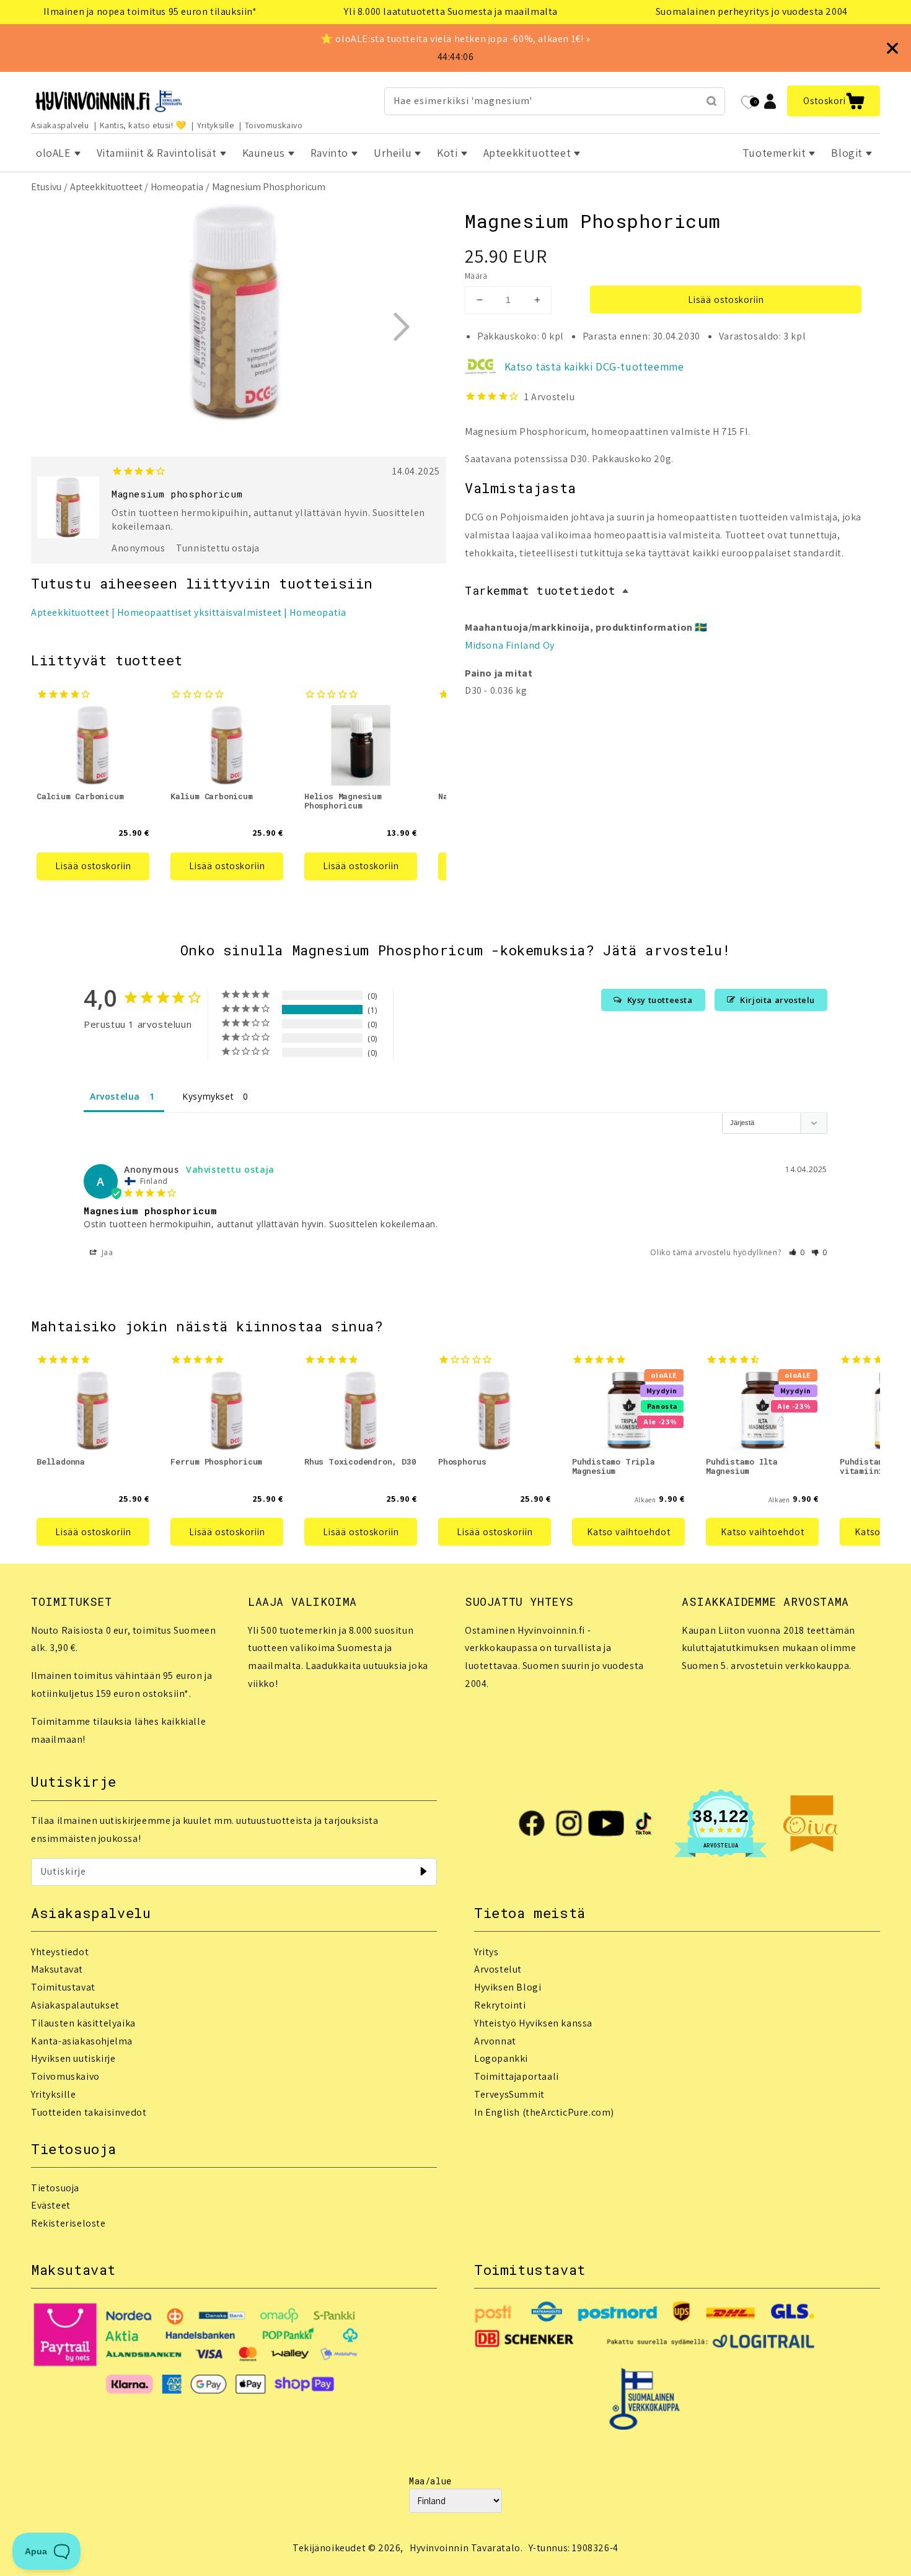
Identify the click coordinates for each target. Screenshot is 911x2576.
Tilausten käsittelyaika (83, 2023)
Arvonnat (495, 2041)
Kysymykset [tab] (208, 1096)
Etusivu (46, 187)
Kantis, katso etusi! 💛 (143, 125)
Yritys (486, 1952)
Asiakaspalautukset (75, 2005)
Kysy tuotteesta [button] (660, 1000)
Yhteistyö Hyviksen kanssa (533, 2023)
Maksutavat (57, 1969)
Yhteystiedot (60, 1952)
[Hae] (711, 101)
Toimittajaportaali (517, 2076)
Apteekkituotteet (106, 187)
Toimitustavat (63, 1987)
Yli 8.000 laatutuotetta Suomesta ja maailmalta (451, 11)
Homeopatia (177, 187)
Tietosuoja (55, 2188)
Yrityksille (216, 125)
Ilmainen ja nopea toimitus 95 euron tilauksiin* (150, 11)
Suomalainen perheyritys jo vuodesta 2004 (752, 11)
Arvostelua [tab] (115, 1096)
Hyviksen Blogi (508, 1987)
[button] (834, 101)
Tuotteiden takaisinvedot (89, 2112)
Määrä (476, 276)
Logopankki (501, 2058)
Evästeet (51, 2205)
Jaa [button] (106, 1252)
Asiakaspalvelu (60, 125)
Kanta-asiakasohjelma (82, 2041)
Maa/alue (430, 2481)
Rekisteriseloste (68, 2223)
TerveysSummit (509, 2094)
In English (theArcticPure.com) (544, 2112)
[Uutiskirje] (423, 1872)
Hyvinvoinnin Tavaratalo (465, 2548)
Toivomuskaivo (274, 125)
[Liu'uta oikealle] (401, 326)
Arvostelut (498, 1969)
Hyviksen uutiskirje (73, 2058)
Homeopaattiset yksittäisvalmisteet (199, 612)
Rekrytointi (500, 2005)
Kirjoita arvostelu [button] (777, 1000)
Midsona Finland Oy (510, 645)
